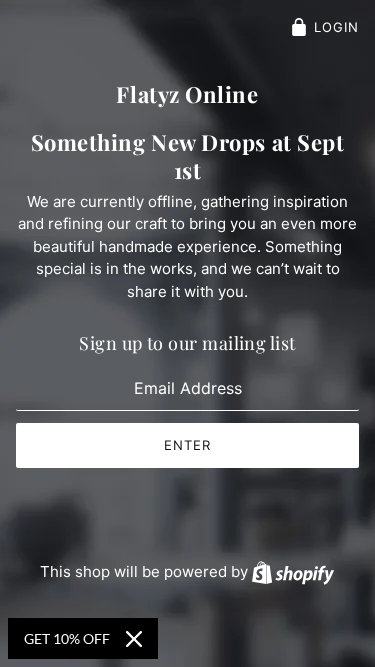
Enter (187, 445)
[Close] (134, 639)
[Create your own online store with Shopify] (293, 571)
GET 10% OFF (67, 638)
